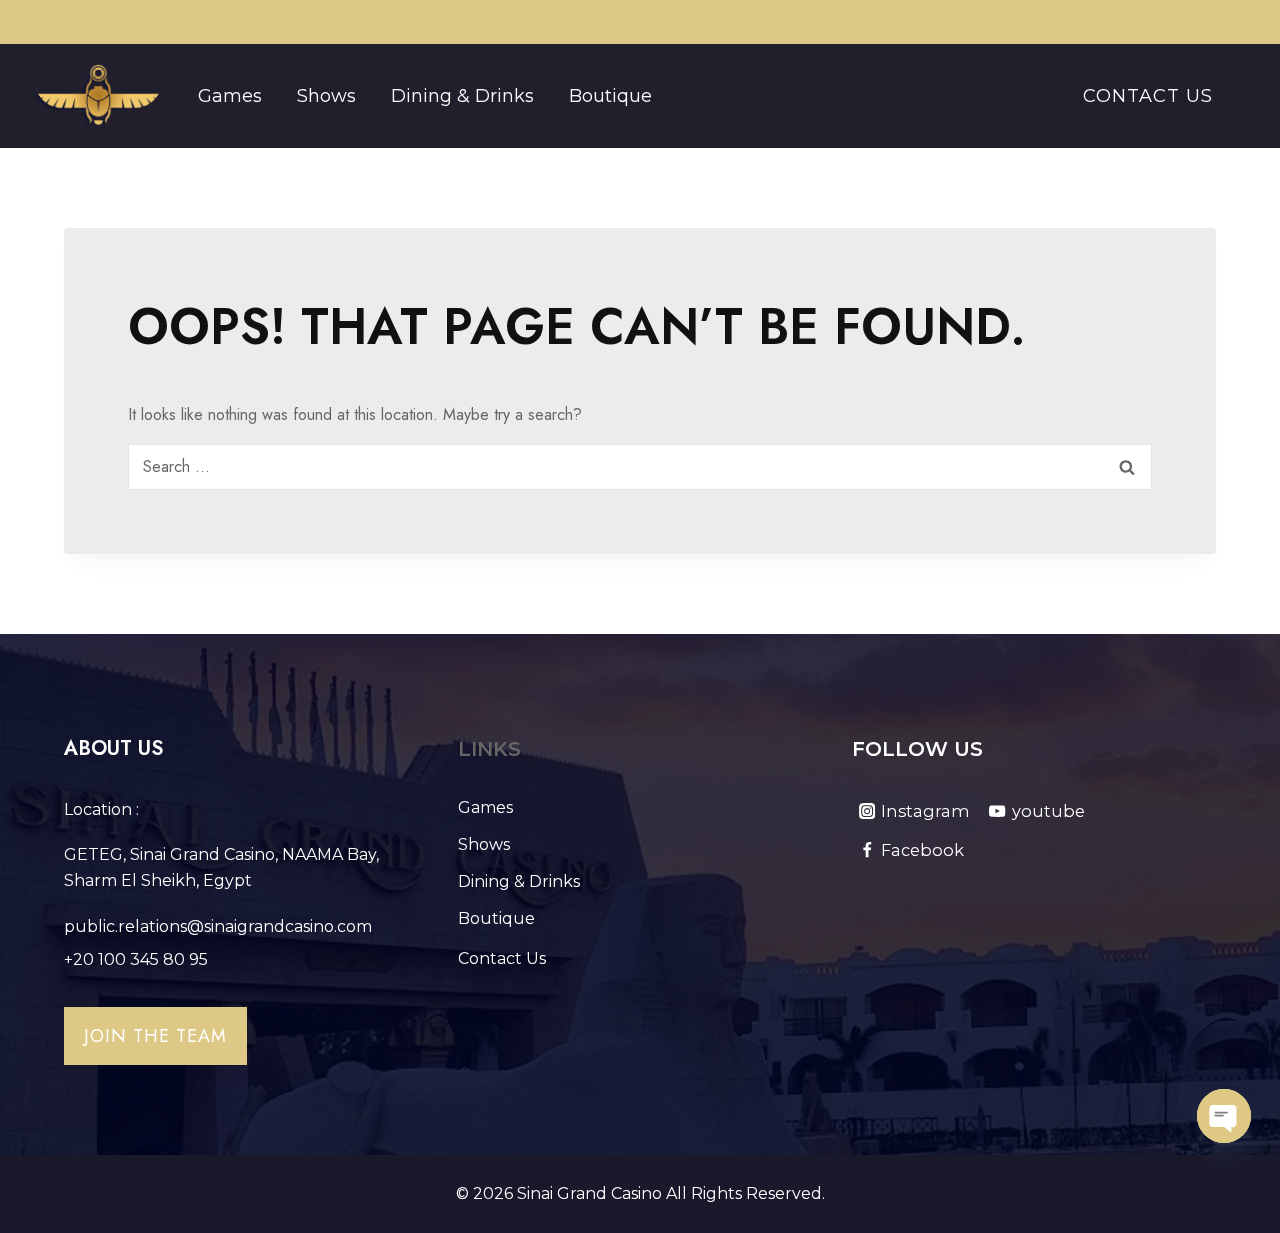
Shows (326, 96)
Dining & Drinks (462, 96)
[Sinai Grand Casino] (97, 96)
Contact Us (1148, 96)
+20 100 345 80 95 (136, 959)
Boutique (610, 96)
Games (230, 96)
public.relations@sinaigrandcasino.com (218, 926)
